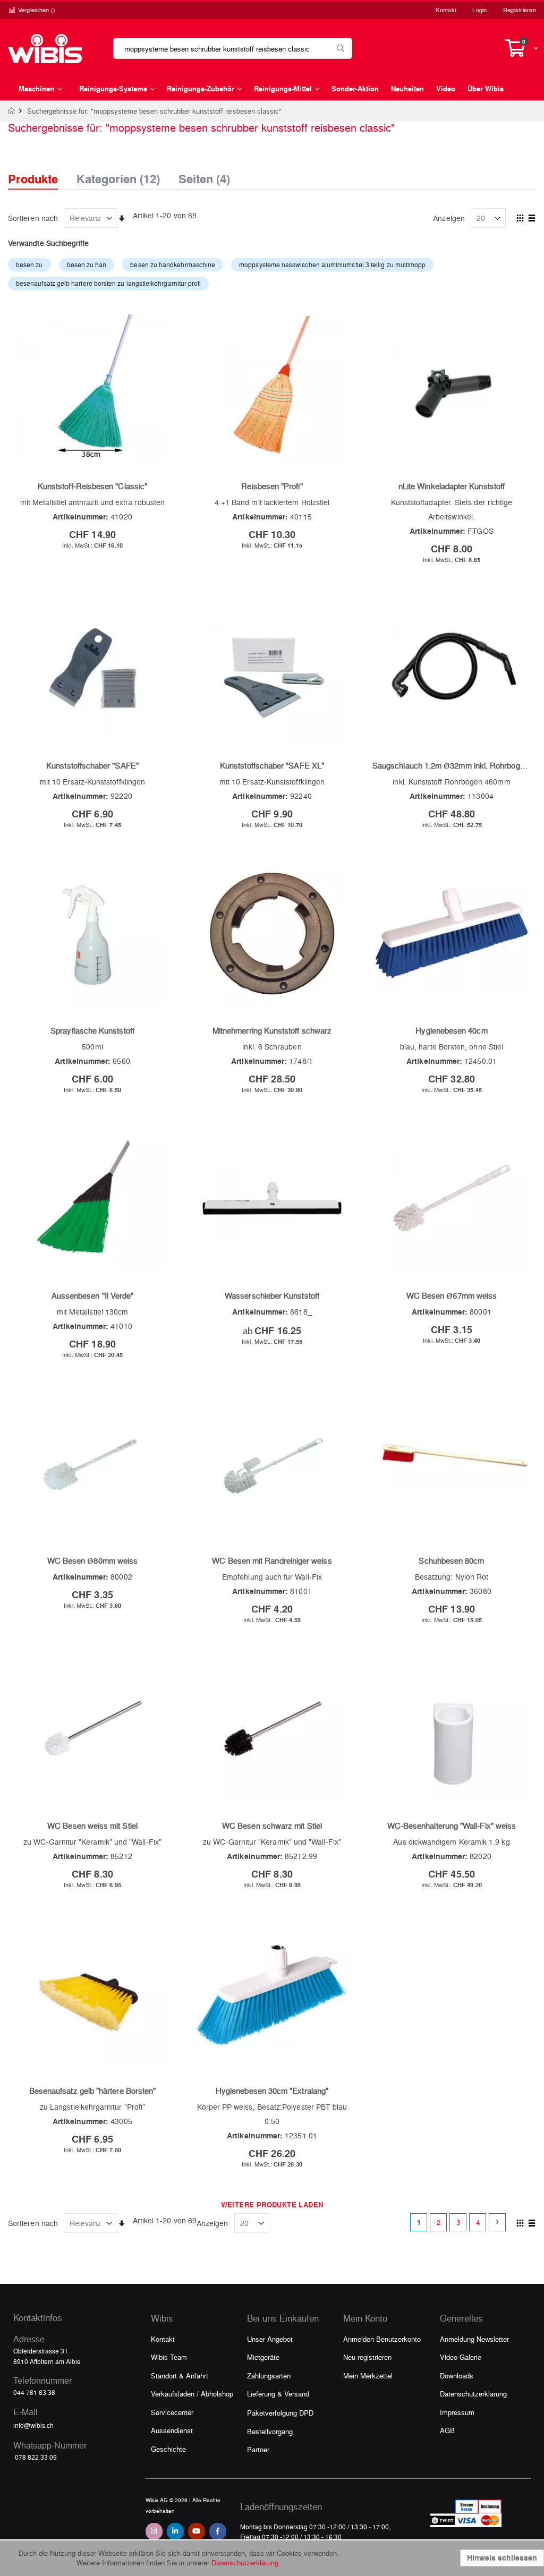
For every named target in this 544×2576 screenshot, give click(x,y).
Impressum (457, 2412)
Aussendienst (172, 2430)
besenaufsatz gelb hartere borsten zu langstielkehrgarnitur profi (108, 283)
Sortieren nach (33, 218)
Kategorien (118, 176)
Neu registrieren (367, 2357)
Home (12, 111)
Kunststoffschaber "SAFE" (92, 765)
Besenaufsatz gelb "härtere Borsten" (92, 2091)
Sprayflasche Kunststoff (92, 1030)
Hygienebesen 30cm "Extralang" (272, 2091)
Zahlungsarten (269, 2375)
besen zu (29, 265)
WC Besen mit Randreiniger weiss (272, 1560)
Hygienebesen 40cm (451, 1030)
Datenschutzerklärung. (246, 2562)
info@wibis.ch (33, 2425)
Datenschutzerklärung (473, 2394)
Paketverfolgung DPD (280, 2413)
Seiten (204, 176)
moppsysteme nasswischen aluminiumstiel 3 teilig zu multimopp (332, 265)
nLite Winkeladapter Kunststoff (452, 486)
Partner (258, 2449)
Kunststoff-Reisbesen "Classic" (92, 486)
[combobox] (233, 48)
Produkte (33, 179)
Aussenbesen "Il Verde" (93, 1295)
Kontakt (446, 10)
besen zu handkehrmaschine (173, 265)
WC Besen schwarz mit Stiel (272, 1826)
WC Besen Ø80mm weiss (92, 1560)
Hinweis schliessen (502, 2558)
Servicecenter (172, 2412)
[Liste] (532, 219)
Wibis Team (169, 2357)
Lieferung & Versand (278, 2394)
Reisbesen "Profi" (272, 486)
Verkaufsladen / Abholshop (192, 2394)
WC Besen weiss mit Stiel (92, 1826)
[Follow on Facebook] (218, 2531)
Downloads (457, 2375)
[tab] (41, 169)
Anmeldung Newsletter (474, 2339)
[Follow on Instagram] (154, 2531)
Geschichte (168, 2449)
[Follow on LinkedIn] (175, 2531)
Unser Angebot (270, 2339)
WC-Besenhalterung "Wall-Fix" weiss (452, 1826)
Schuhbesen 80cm (451, 1560)
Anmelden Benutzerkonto (382, 2339)
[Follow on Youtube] (197, 2531)
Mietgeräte (263, 2357)
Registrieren (520, 10)
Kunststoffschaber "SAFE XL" (272, 765)
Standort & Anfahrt (180, 2375)
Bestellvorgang (270, 2431)
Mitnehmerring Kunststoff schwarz (272, 1030)
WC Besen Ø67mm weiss (452, 1295)
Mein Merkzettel (368, 2375)
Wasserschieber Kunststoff (272, 1295)
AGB (447, 2430)
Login (479, 10)
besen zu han (87, 265)
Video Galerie (461, 2357)
